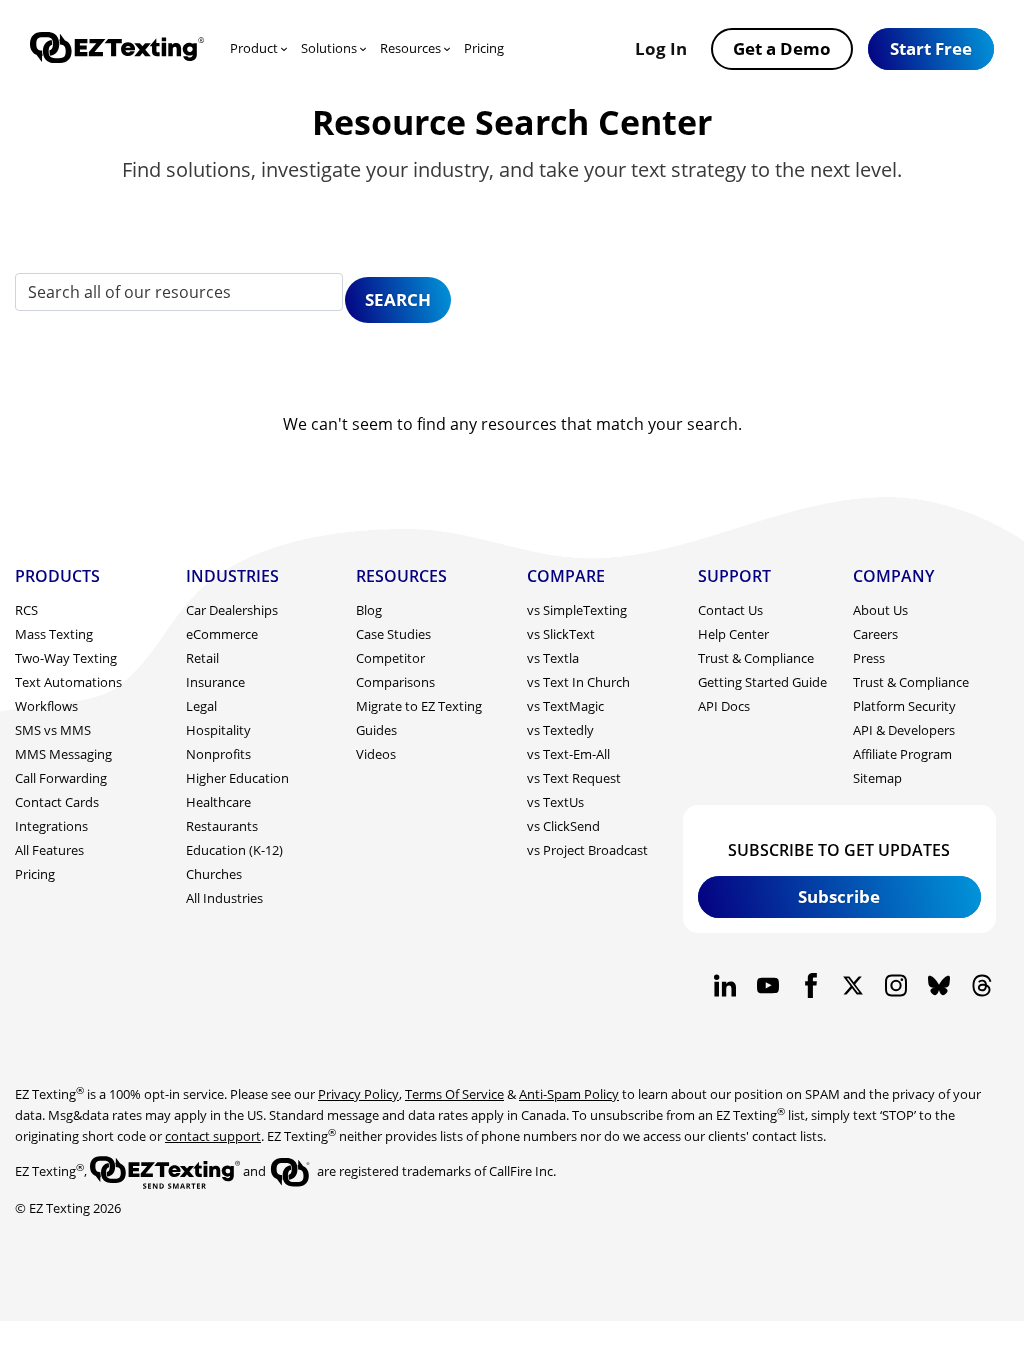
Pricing (484, 48)
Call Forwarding (61, 778)
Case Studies (393, 634)
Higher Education (237, 778)
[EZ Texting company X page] (853, 985)
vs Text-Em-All (568, 754)
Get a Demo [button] (782, 48)
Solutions (329, 48)
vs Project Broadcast (587, 850)
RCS (26, 610)
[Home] (117, 49)
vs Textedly (560, 730)
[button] (931, 49)
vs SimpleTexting (577, 610)
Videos (376, 754)
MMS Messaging (63, 754)
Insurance (215, 682)
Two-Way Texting (66, 658)
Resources (410, 48)
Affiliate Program (902, 754)
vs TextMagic (565, 706)
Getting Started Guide (762, 682)
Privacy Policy (358, 1094)
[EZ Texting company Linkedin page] (725, 985)
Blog (369, 610)
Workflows (46, 706)
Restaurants (222, 826)
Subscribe (839, 896)
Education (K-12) (234, 850)
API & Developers (904, 730)
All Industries (224, 898)
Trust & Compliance (756, 658)
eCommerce (222, 634)
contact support (213, 1136)
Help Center (733, 634)
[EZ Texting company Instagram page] (896, 985)
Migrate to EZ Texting (419, 706)
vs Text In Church (578, 682)
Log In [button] (661, 48)
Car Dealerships (232, 610)
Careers (875, 634)
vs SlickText (561, 634)
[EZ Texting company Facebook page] (810, 985)
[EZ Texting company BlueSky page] (938, 985)
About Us (880, 610)
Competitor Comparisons (395, 670)
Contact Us (730, 610)
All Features (49, 850)
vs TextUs (555, 802)
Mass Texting (54, 634)
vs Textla (553, 658)
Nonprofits (218, 754)
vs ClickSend (563, 826)
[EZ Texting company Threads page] (981, 985)
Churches (214, 874)
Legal (201, 706)
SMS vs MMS (53, 730)
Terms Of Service (454, 1094)
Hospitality (218, 730)
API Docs (724, 706)
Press (869, 658)
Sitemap (877, 778)
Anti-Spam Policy (569, 1094)
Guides (376, 730)
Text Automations (68, 682)
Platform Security (904, 706)
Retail (202, 658)
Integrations (51, 826)
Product (254, 48)
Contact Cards (57, 802)
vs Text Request (574, 778)
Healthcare (218, 802)
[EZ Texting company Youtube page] (767, 985)
